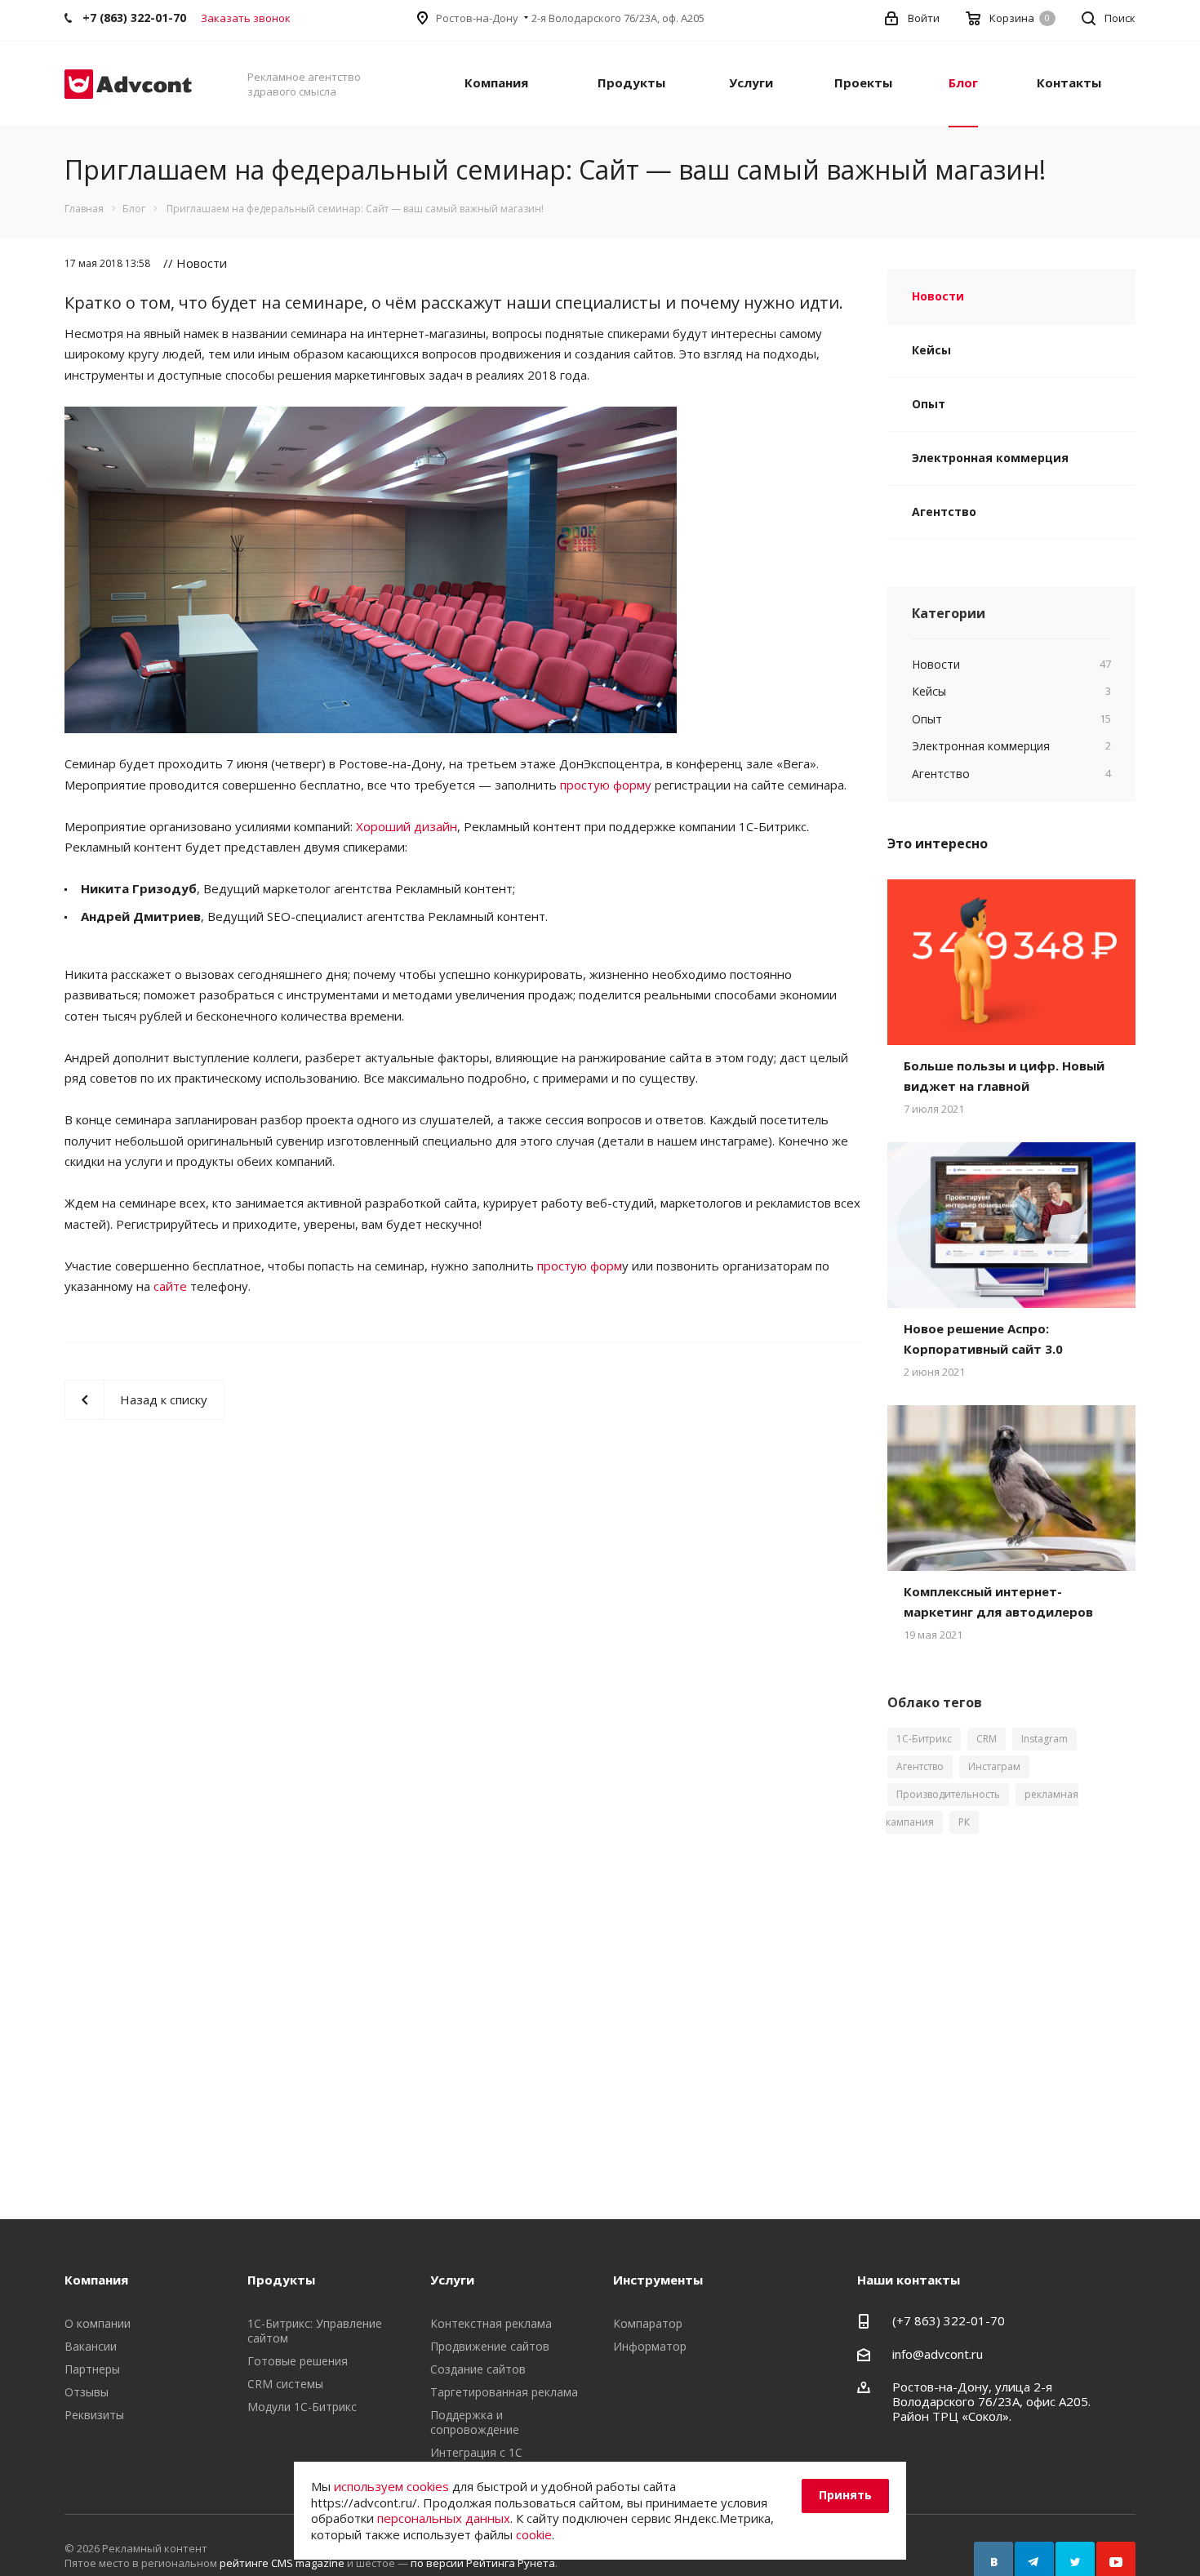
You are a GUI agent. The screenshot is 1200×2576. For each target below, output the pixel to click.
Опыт (929, 404)
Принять (845, 2495)
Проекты (863, 82)
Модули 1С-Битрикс (302, 2407)
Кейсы (931, 350)
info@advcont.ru (938, 2354)
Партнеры (92, 2369)
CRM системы (285, 2384)
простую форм (580, 1266)
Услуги (751, 82)
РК (964, 1822)
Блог (963, 82)
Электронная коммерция (990, 458)
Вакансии (91, 2346)
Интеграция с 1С (476, 2452)
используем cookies (391, 2486)
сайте (170, 1286)
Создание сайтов (478, 2369)
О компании (98, 2323)
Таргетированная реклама (504, 2392)
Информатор (650, 2346)
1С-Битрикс (924, 1739)
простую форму (606, 785)
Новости (938, 296)
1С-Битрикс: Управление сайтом (315, 2331)
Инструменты (658, 2280)
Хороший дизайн (407, 826)
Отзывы (87, 2392)
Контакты (1069, 82)
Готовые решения (298, 2361)
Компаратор (648, 2323)
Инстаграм (994, 1766)
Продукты (631, 82)
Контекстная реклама (491, 2323)
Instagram (1044, 1739)
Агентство (944, 512)
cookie (534, 2534)
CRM (987, 1739)
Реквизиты (94, 2415)
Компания (496, 82)
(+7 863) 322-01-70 (949, 2320)
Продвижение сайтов (490, 2346)
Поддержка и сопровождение (475, 2422)
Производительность (948, 1794)
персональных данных (444, 2518)
